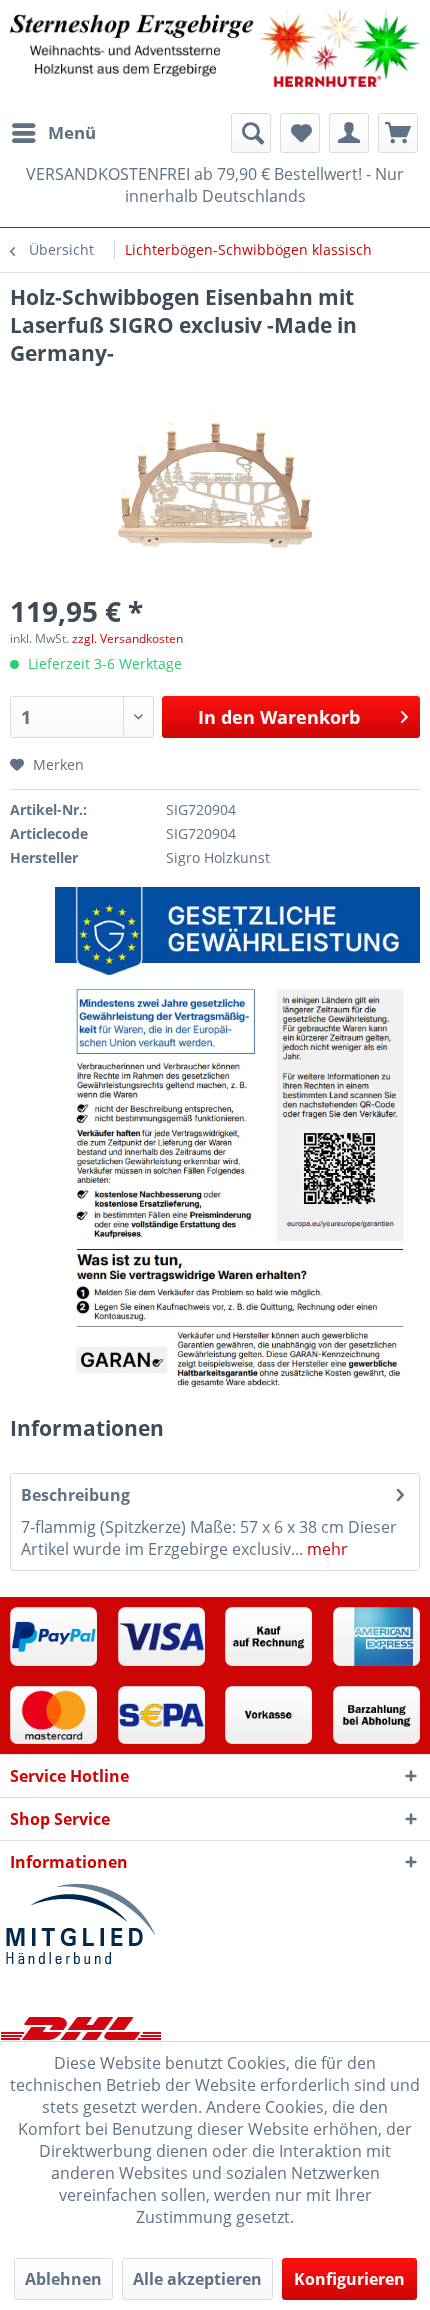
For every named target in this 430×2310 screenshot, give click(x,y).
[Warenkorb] (398, 133)
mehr (325, 1549)
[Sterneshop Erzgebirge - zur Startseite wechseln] (215, 56)
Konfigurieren (349, 2279)
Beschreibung (75, 1495)
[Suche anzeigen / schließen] (251, 133)
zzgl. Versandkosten (127, 638)
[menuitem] (53, 133)
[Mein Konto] (349, 133)
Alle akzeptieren (197, 2279)
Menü (72, 132)
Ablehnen (63, 2279)
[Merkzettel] (300, 133)
